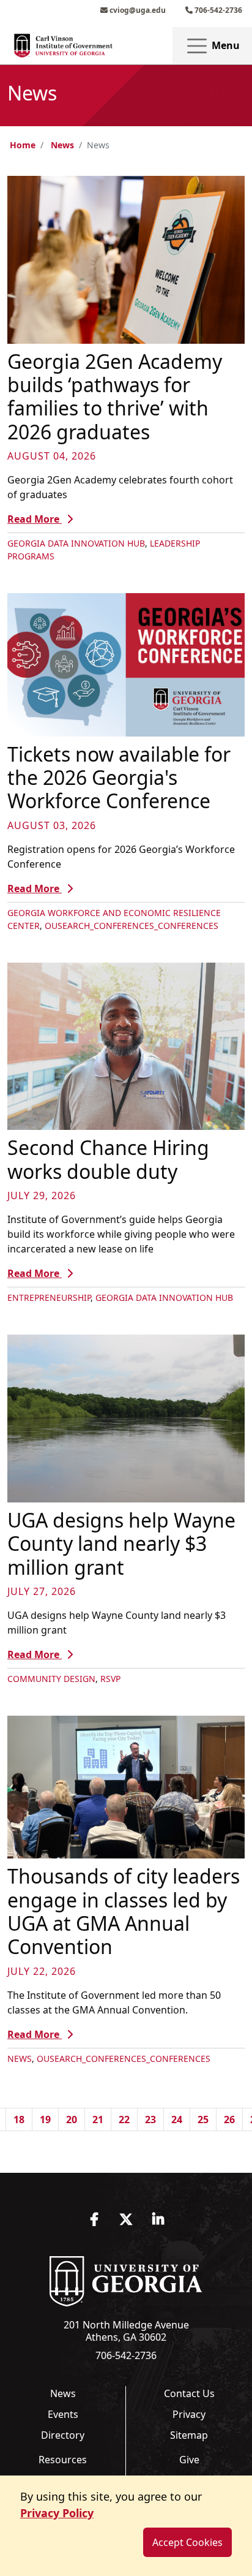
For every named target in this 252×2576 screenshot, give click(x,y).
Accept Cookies (187, 2542)
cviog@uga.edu (137, 10)
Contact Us (189, 2393)
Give (189, 2460)
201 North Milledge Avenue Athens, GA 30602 (126, 2331)
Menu (224, 45)
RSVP (110, 1679)
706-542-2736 (217, 10)
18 (19, 2120)
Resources (63, 2460)
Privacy (189, 2414)
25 (203, 2120)
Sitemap (189, 2435)
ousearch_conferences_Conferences (132, 926)
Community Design (51, 1679)
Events (63, 2414)
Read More (35, 519)
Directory (63, 2435)
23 (150, 2120)
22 (124, 2120)
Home (23, 145)
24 (177, 2120)
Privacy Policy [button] (57, 2513)
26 (229, 2120)
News (62, 145)
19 (45, 2120)
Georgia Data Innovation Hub (76, 543)
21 (98, 2120)
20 (72, 2120)
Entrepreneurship (49, 1297)
